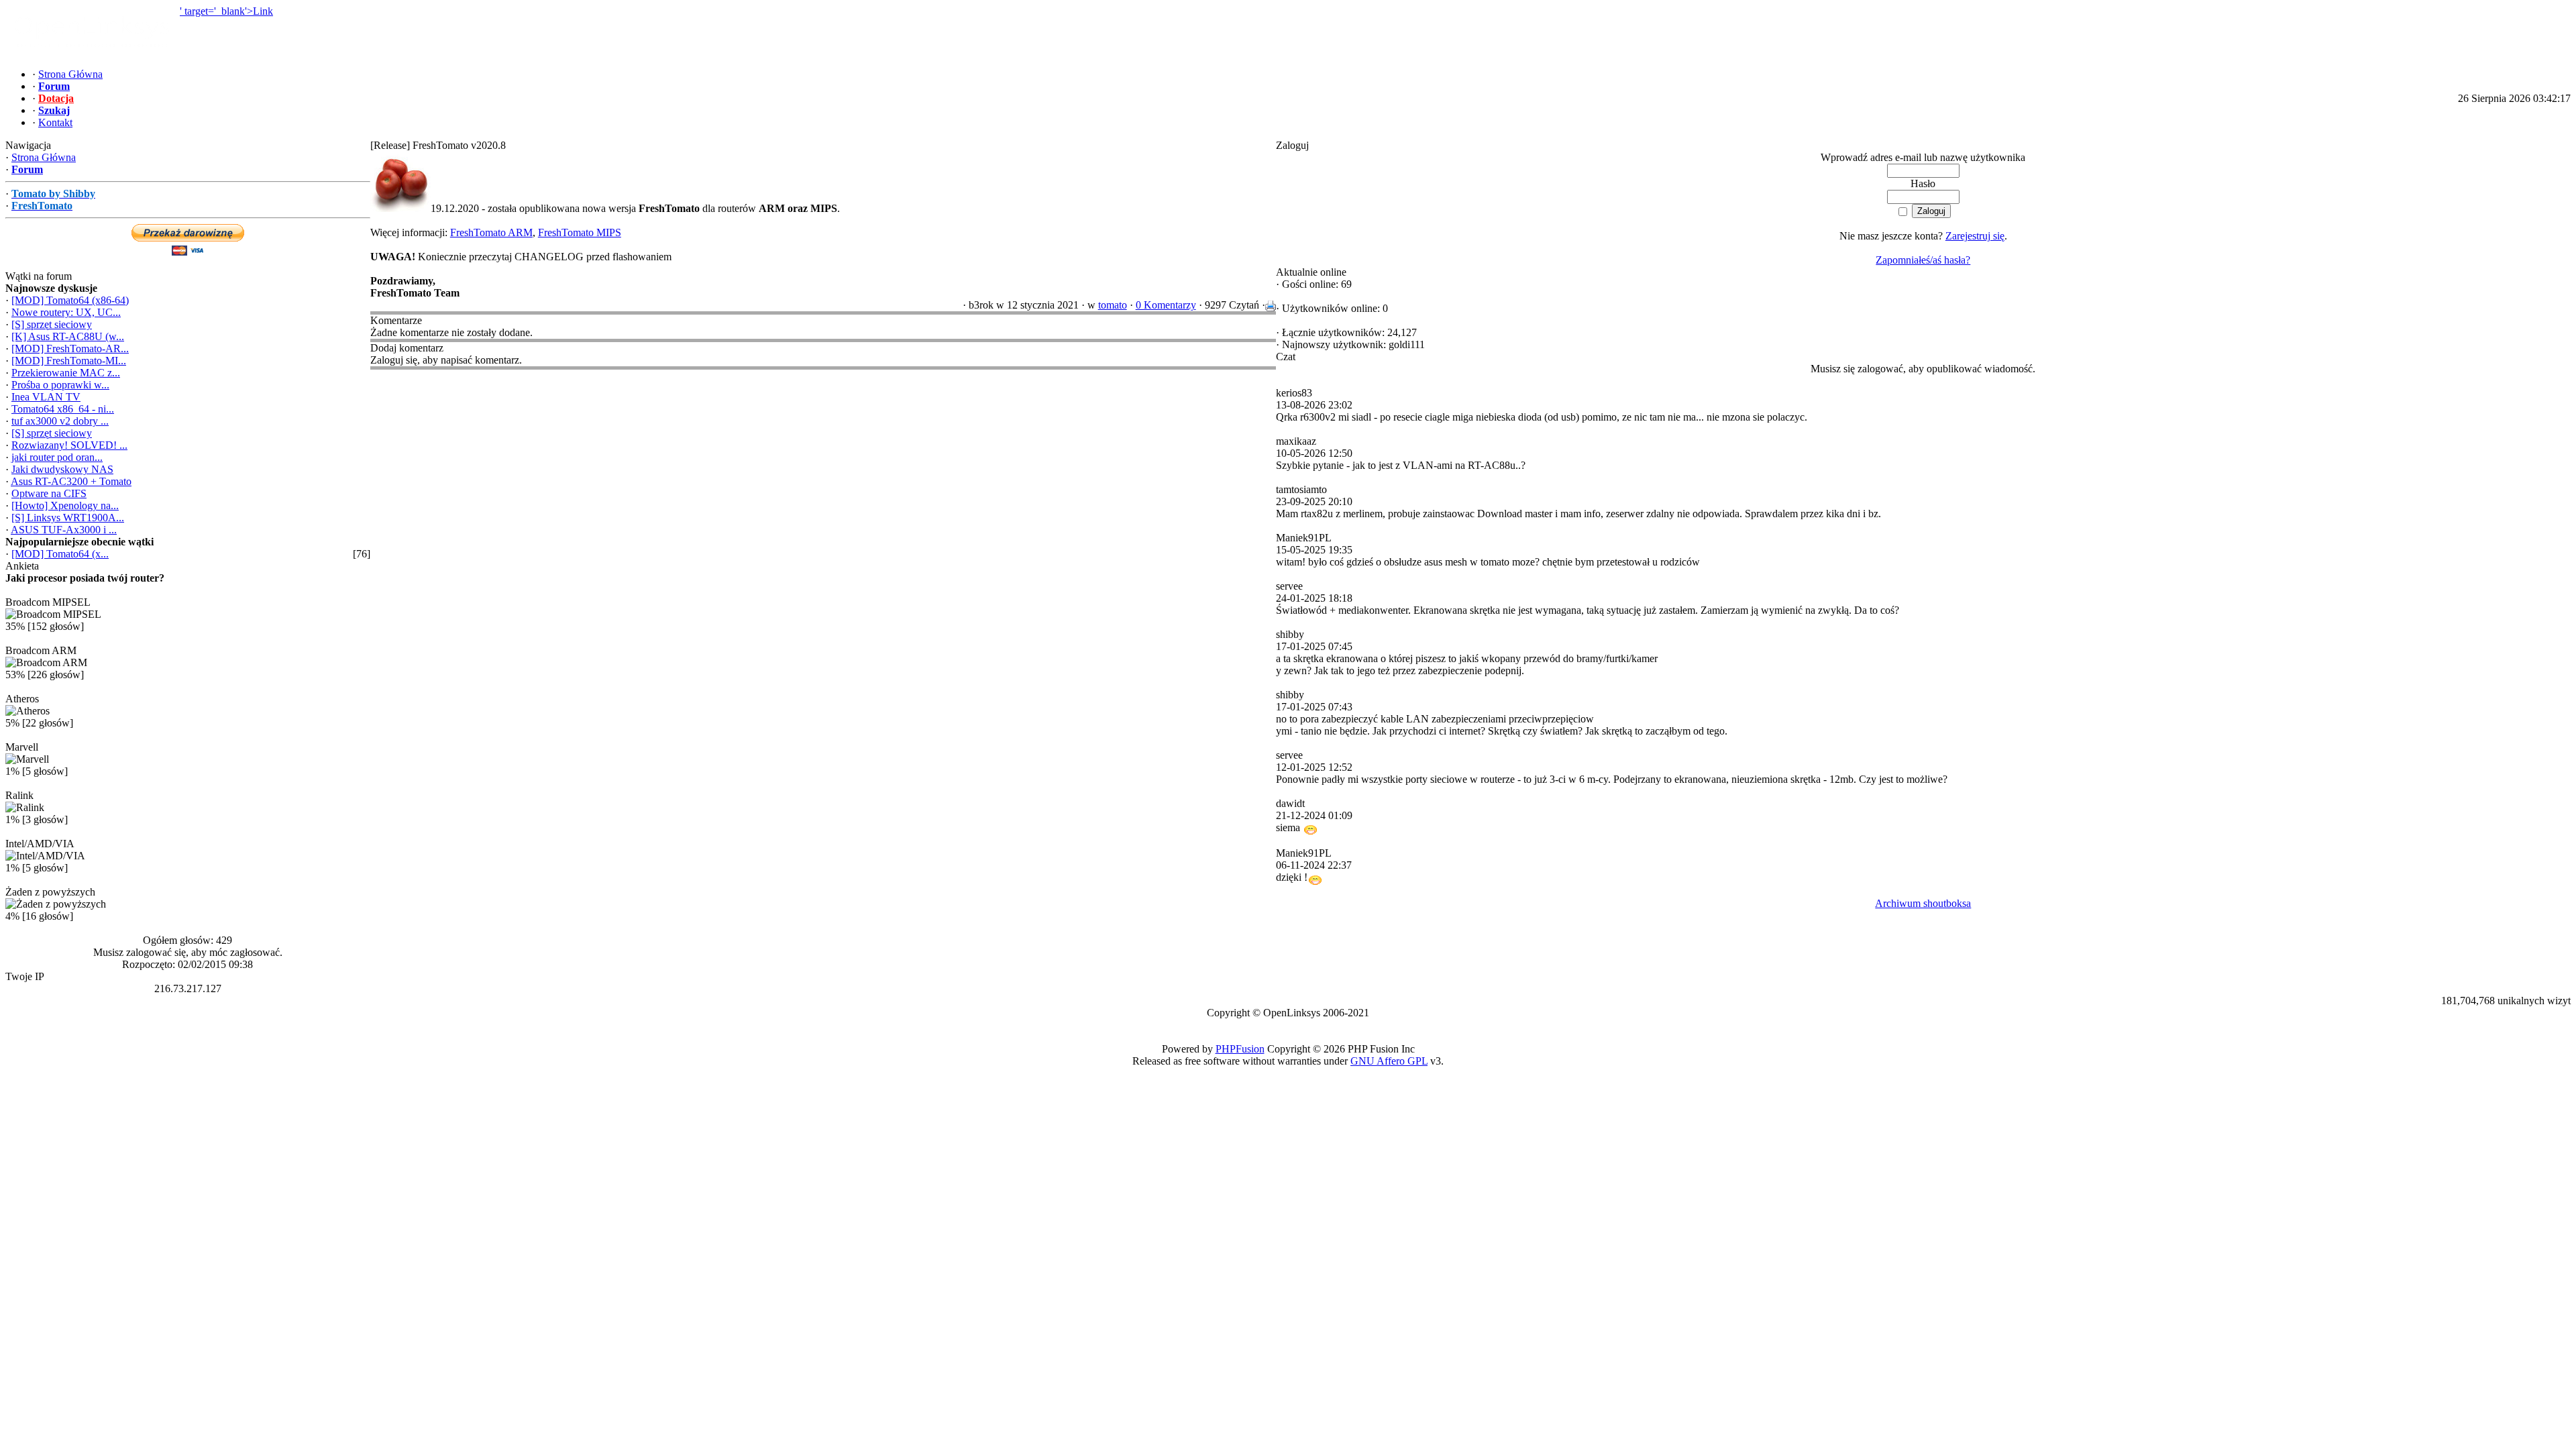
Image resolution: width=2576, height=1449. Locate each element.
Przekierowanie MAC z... (66, 373)
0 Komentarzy (1166, 305)
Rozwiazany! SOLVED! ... (69, 445)
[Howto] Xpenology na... (65, 505)
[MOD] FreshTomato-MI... (69, 361)
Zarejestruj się (1975, 236)
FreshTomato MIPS (580, 232)
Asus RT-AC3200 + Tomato (71, 481)
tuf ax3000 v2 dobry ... (60, 421)
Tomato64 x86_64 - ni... (63, 409)
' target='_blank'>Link (226, 11)
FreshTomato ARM (491, 232)
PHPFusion (1240, 1049)
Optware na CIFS (49, 493)
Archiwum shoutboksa (1923, 903)
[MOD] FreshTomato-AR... (70, 348)
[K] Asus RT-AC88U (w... (68, 336)
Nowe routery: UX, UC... (66, 312)
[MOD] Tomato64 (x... (60, 554)
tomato (1113, 305)
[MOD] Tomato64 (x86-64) (70, 300)
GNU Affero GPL (1389, 1061)
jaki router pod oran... (57, 457)
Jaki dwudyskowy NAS (62, 469)
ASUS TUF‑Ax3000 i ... (64, 530)
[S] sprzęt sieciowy (52, 324)
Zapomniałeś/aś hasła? (1923, 260)
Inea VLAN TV (46, 397)
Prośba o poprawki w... (60, 385)
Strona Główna (44, 157)
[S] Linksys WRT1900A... (68, 518)
